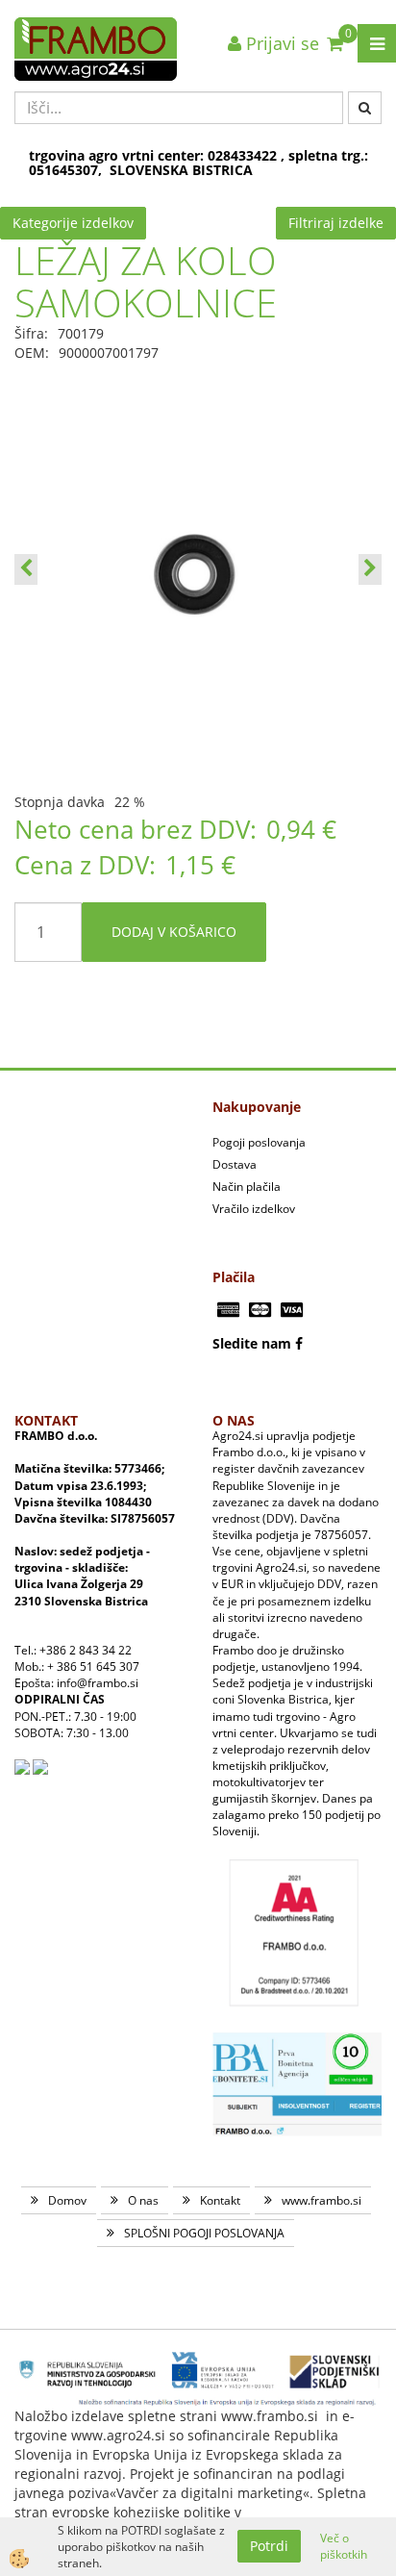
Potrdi (269, 2546)
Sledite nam (252, 1343)
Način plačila (247, 1187)
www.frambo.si (322, 2200)
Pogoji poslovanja (259, 1142)
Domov (67, 2200)
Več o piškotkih (344, 2546)
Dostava (235, 1164)
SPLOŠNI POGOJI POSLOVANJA (204, 2233)
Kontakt (220, 2200)
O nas (143, 2200)
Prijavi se (280, 43)
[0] (335, 43)
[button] (370, 569)
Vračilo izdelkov (254, 1209)
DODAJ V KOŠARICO (174, 932)
